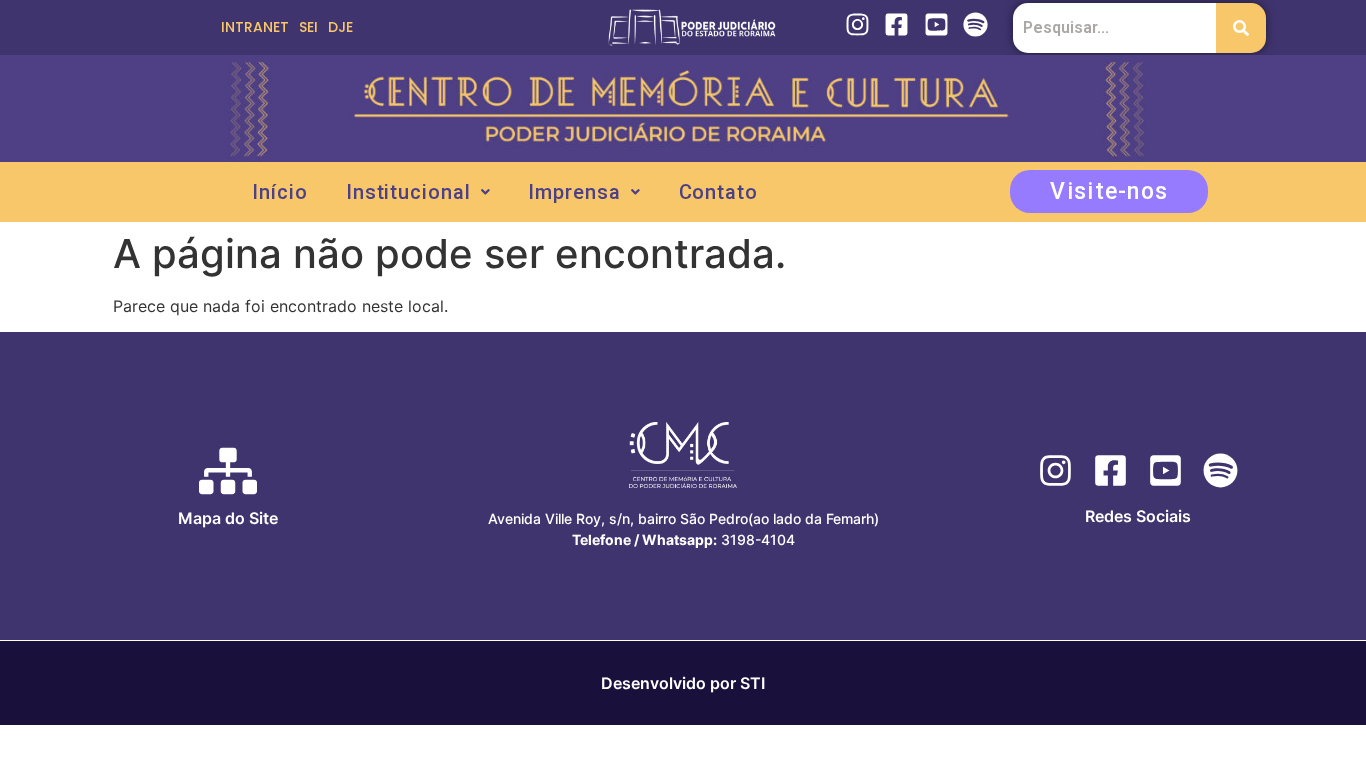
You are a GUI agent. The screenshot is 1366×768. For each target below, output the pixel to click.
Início (279, 192)
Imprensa (574, 192)
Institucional (408, 192)
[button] (418, 192)
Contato (718, 192)
